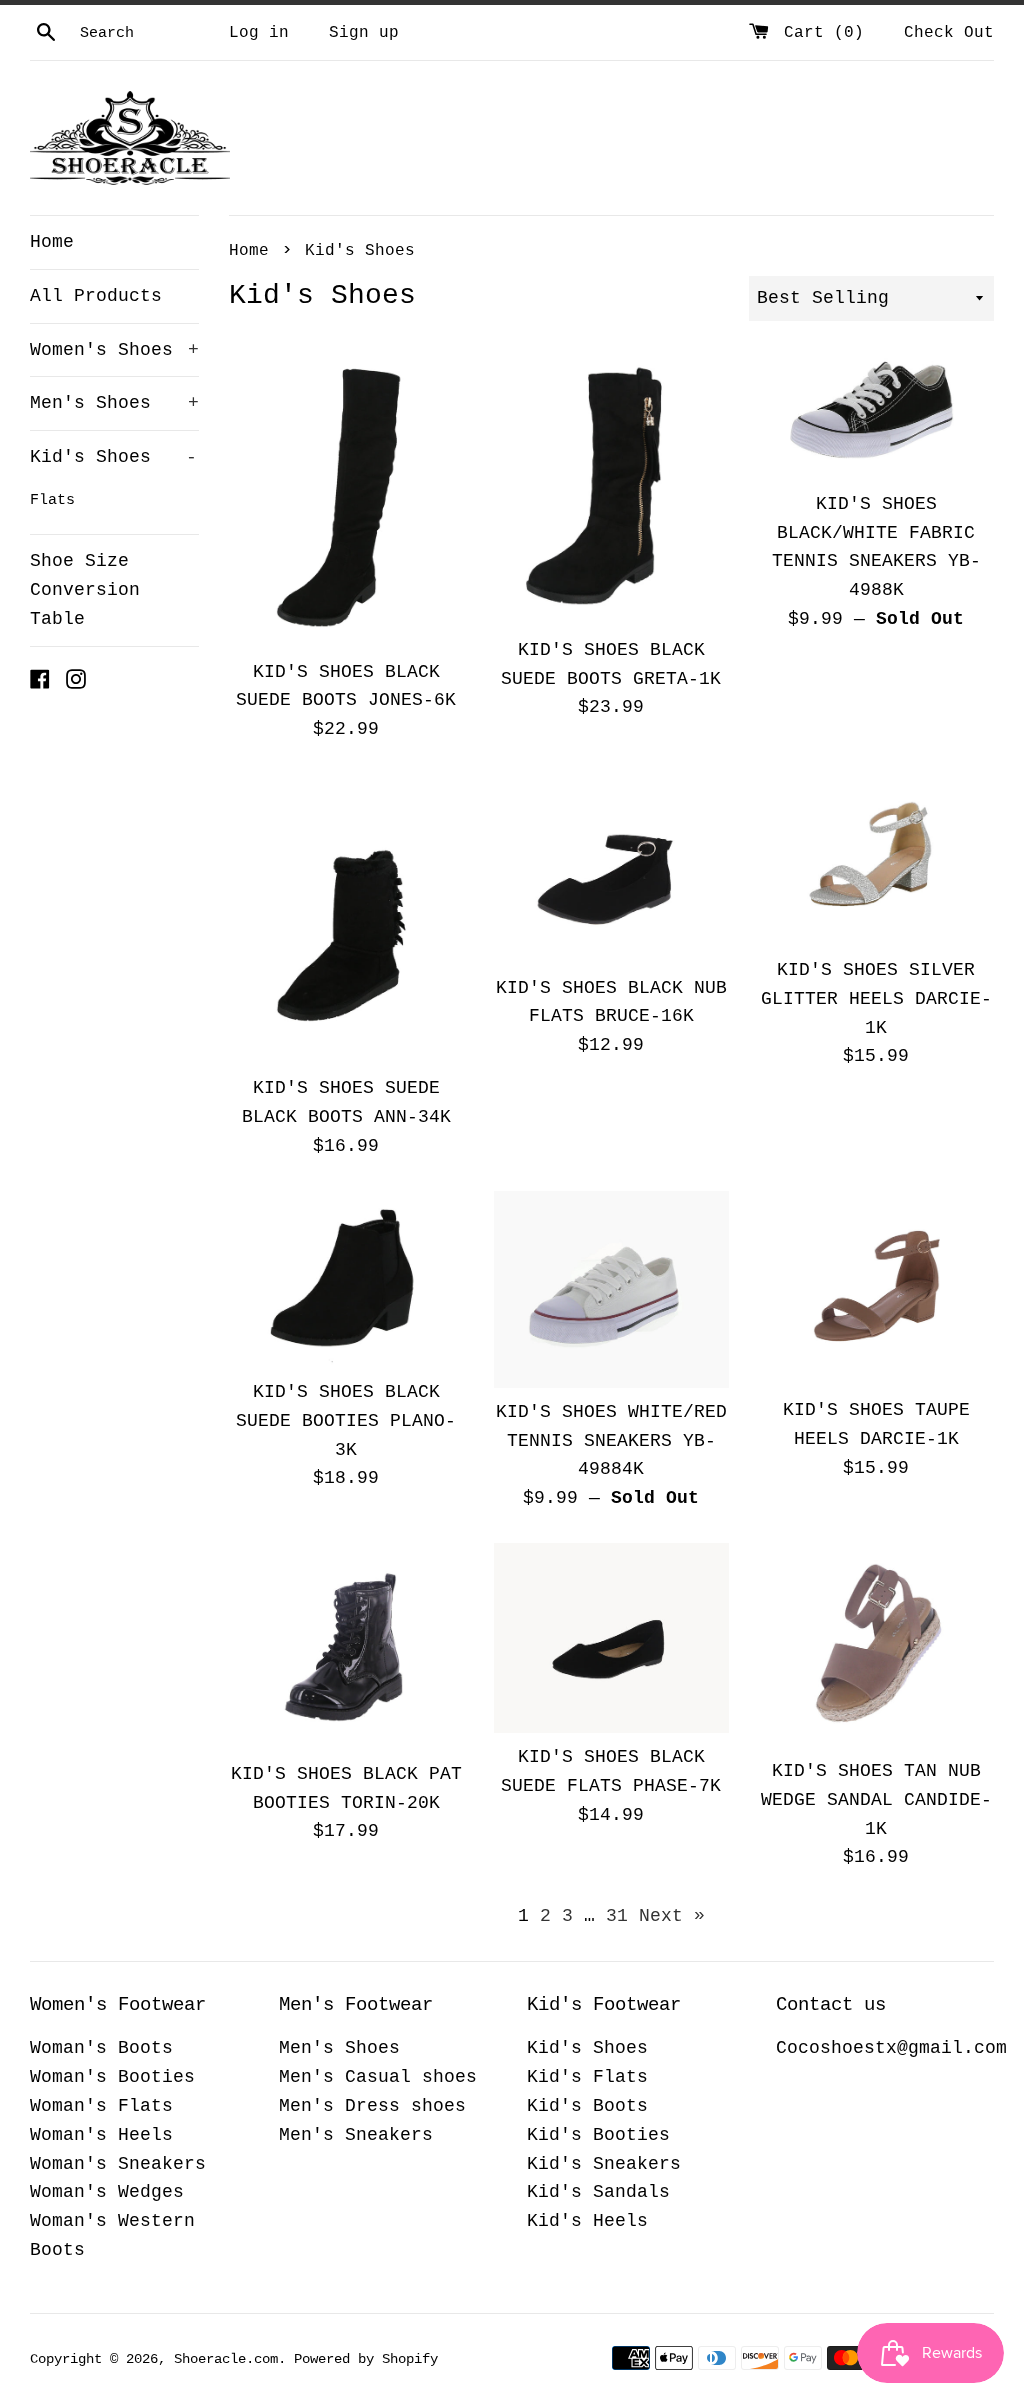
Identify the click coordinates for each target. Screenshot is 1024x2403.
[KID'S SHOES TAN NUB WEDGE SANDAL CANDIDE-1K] (876, 1645)
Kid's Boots (587, 2106)
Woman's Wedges (107, 2192)
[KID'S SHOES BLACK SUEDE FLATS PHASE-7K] (611, 1638)
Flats (52, 500)
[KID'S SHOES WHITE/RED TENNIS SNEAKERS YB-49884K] (611, 1289)
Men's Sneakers (356, 2135)
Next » (672, 1916)
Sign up (364, 33)
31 (617, 1916)
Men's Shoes (114, 403)
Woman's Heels (101, 2135)
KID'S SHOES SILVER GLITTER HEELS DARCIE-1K (876, 999)
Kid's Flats (587, 2077)
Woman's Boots (101, 2048)
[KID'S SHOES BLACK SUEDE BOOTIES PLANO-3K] (346, 1279)
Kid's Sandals (598, 2192)
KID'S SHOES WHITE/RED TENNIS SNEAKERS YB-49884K (611, 1441)
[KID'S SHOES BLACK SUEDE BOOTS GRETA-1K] (611, 488)
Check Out (949, 33)
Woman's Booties (112, 2077)
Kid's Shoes (113, 457)
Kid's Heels (587, 2221)
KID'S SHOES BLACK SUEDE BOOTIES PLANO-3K (346, 1421)
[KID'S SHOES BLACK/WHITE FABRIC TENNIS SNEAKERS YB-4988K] (876, 415)
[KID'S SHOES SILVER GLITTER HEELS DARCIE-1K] (876, 860)
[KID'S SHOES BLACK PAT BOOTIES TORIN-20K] (346, 1646)
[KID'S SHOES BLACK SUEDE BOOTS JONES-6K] (346, 499)
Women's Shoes (114, 350)
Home (52, 242)
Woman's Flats (101, 2106)
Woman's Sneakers (118, 2164)
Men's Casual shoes (378, 2077)
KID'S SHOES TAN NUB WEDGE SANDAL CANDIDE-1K (876, 1800)
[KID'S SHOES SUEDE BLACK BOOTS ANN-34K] (346, 919)
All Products (96, 296)
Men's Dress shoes (372, 2106)
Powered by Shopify (366, 2359)
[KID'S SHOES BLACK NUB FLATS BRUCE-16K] (611, 869)
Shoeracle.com (226, 2359)
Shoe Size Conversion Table (85, 590)
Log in (259, 33)
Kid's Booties (598, 2135)
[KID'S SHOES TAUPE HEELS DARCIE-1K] (876, 1289)
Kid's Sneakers (604, 2164)
